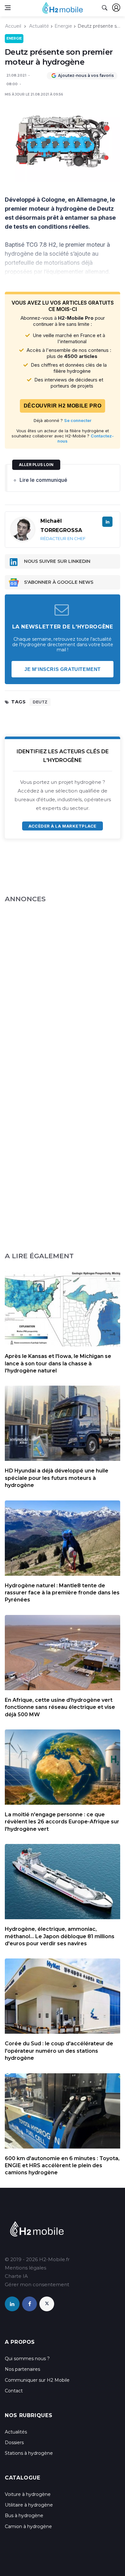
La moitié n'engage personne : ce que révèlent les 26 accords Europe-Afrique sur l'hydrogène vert (62, 1822)
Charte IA (16, 2276)
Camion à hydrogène (28, 2526)
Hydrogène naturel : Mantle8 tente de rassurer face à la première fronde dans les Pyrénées (62, 1593)
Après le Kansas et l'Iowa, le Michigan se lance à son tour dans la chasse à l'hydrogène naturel (58, 1363)
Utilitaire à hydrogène (29, 2505)
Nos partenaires (22, 2369)
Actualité (39, 26)
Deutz (40, 702)
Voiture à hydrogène (28, 2494)
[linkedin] (12, 2304)
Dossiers (14, 2443)
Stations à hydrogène (29, 2453)
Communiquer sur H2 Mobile (37, 2380)
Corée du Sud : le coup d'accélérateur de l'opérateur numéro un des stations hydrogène (59, 2051)
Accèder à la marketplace (62, 826)
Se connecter (78, 420)
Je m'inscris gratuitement (63, 669)
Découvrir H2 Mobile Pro (63, 406)
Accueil (13, 26)
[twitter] (47, 2304)
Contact (14, 2391)
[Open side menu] (8, 8)
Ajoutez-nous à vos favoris (86, 75)
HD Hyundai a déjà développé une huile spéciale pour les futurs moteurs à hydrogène (57, 1478)
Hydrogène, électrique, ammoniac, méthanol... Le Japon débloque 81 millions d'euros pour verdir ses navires (60, 1936)
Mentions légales (25, 2268)
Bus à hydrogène (24, 2516)
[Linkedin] (107, 522)
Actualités (16, 2432)
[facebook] (29, 2304)
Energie (63, 26)
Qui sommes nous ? (27, 2359)
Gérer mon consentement (37, 2284)
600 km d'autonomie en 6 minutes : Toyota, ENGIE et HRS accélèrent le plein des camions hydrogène (62, 2166)
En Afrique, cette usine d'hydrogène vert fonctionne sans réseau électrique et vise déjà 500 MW (60, 1707)
